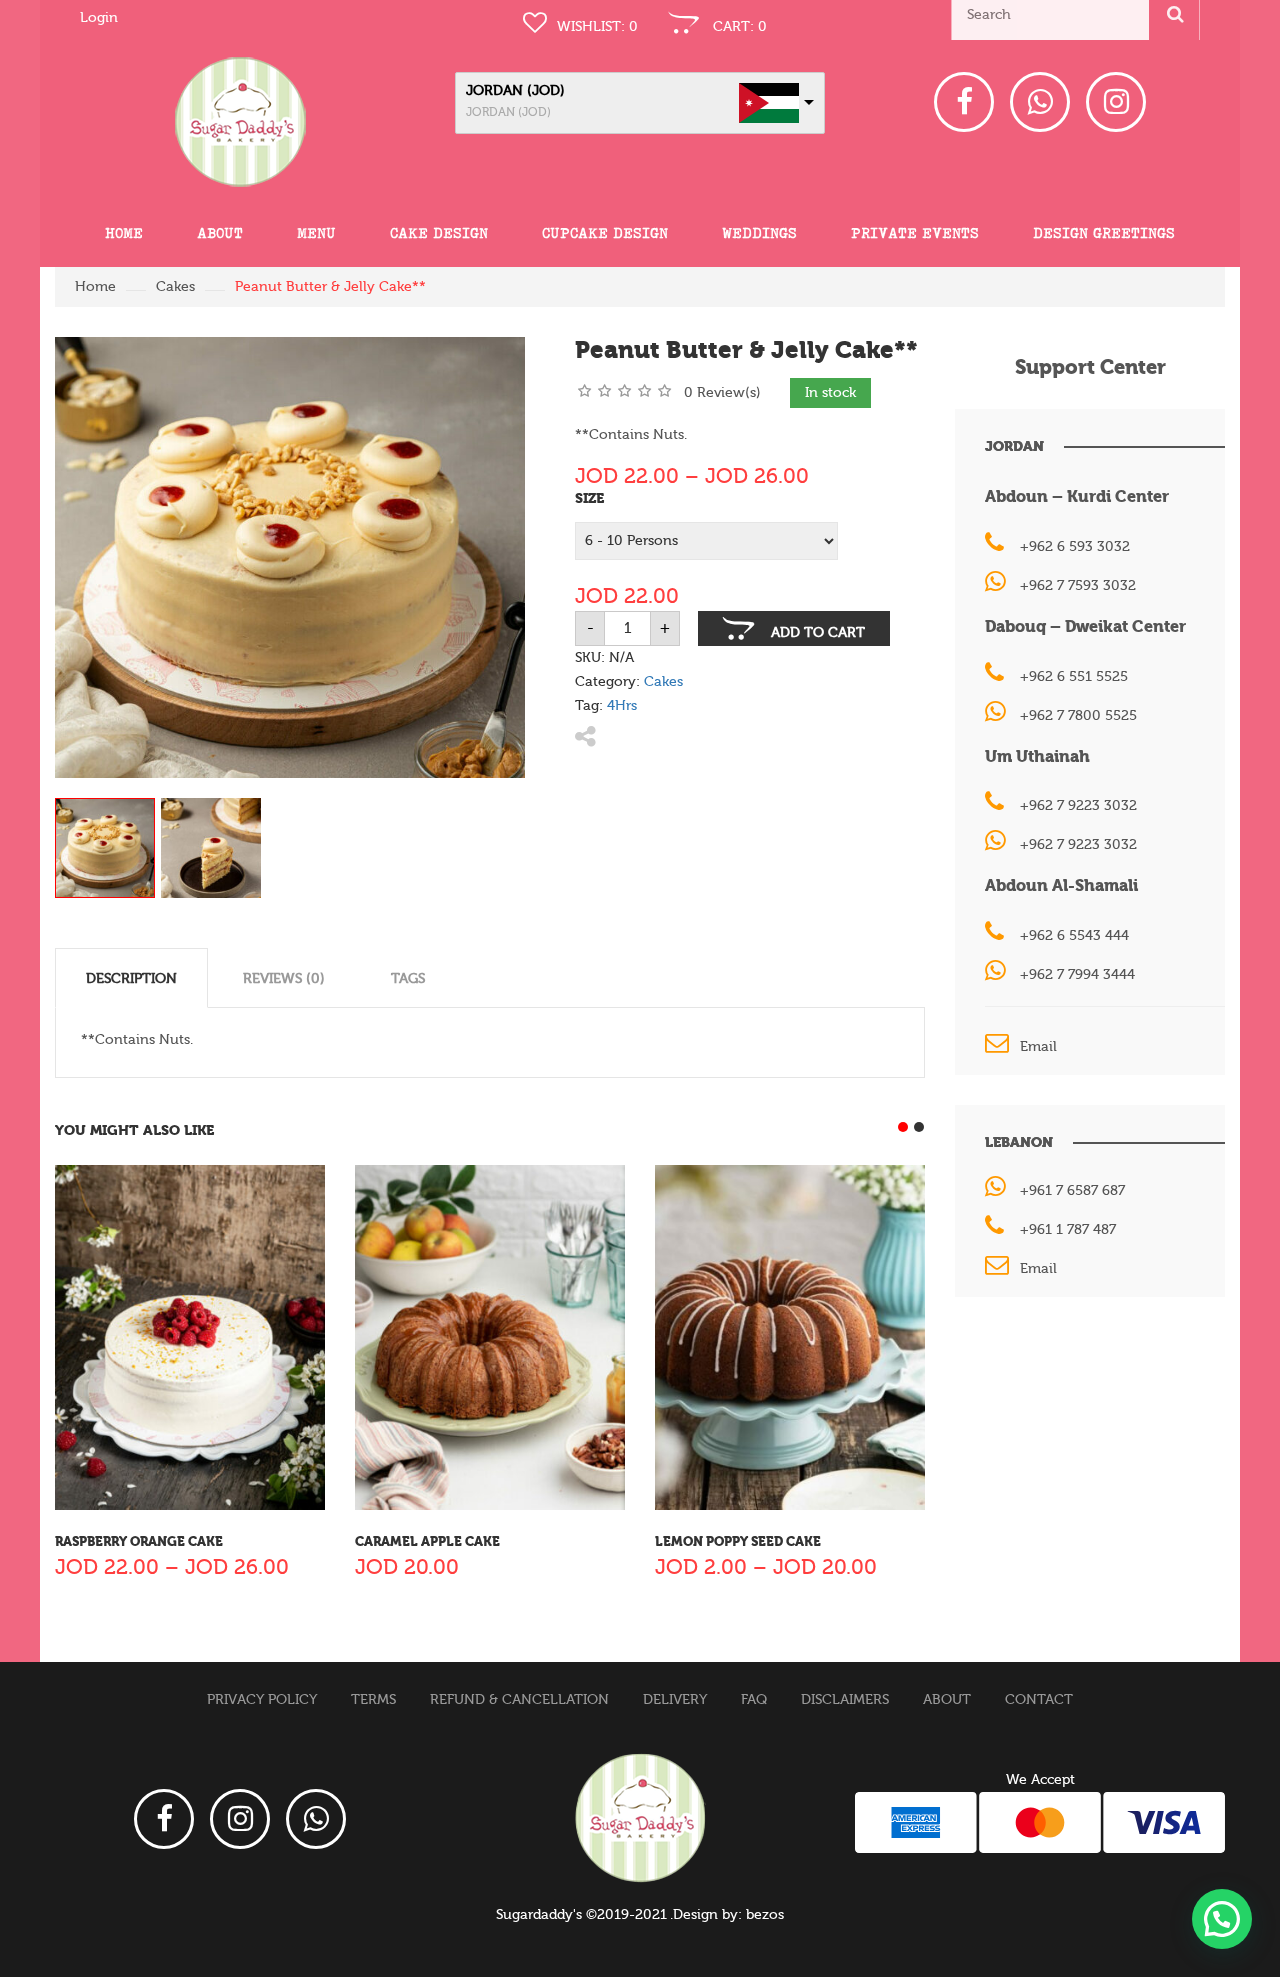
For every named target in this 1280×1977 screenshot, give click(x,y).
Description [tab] (131, 979)
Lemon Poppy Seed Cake (738, 1541)
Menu (316, 233)
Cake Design (439, 233)
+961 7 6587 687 (1072, 1191)
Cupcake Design (605, 233)
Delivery (675, 1700)
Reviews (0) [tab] (284, 979)
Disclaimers (845, 1700)
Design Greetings (1104, 233)
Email (1038, 1047)
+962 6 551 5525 (1074, 677)
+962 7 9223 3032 (1078, 806)
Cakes (175, 287)
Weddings (759, 233)
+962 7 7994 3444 (1077, 975)
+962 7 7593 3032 (1078, 586)
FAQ (754, 1700)
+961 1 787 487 (1068, 1230)
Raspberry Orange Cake (139, 1541)
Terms (373, 1700)
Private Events (915, 233)
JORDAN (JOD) (515, 91)
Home (124, 233)
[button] (1222, 1919)
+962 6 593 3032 (1075, 547)
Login (99, 18)
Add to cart (818, 633)
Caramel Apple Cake (427, 1541)
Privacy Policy (262, 1700)
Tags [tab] (408, 979)
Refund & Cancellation (519, 1700)
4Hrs (622, 706)
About (220, 233)
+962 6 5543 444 (1074, 936)
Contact (1039, 1700)
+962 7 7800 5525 (1078, 716)
